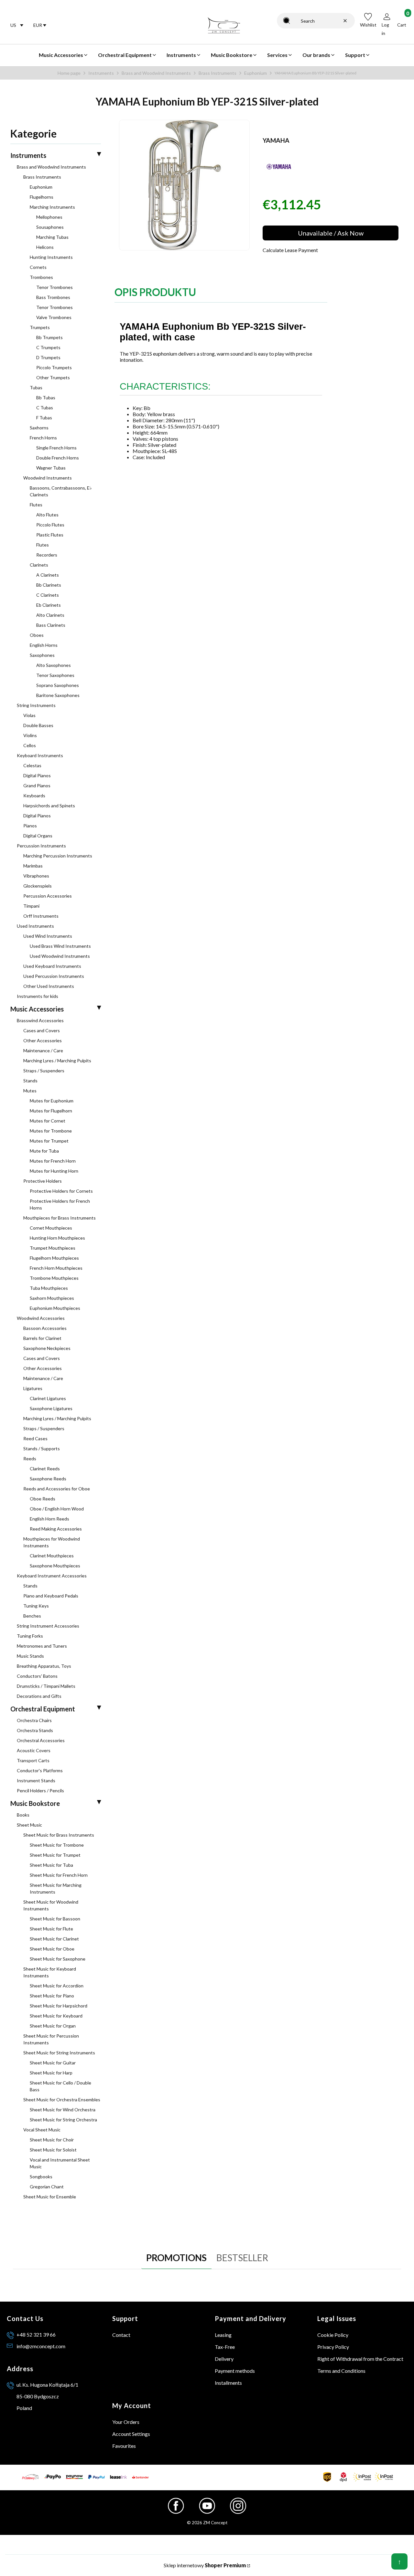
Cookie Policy (333, 2335)
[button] (287, 21)
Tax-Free (225, 2347)
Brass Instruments (218, 73)
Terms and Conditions (341, 2371)
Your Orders (126, 2422)
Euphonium (256, 73)
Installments (228, 2383)
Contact (121, 2335)
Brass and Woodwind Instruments (156, 73)
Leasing (223, 2335)
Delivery (224, 2359)
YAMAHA (276, 140)
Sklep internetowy (205, 2565)
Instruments (101, 73)
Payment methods (235, 2371)
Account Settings (131, 2434)
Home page (69, 73)
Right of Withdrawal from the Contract (360, 2359)
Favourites (124, 2446)
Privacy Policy (333, 2347)
